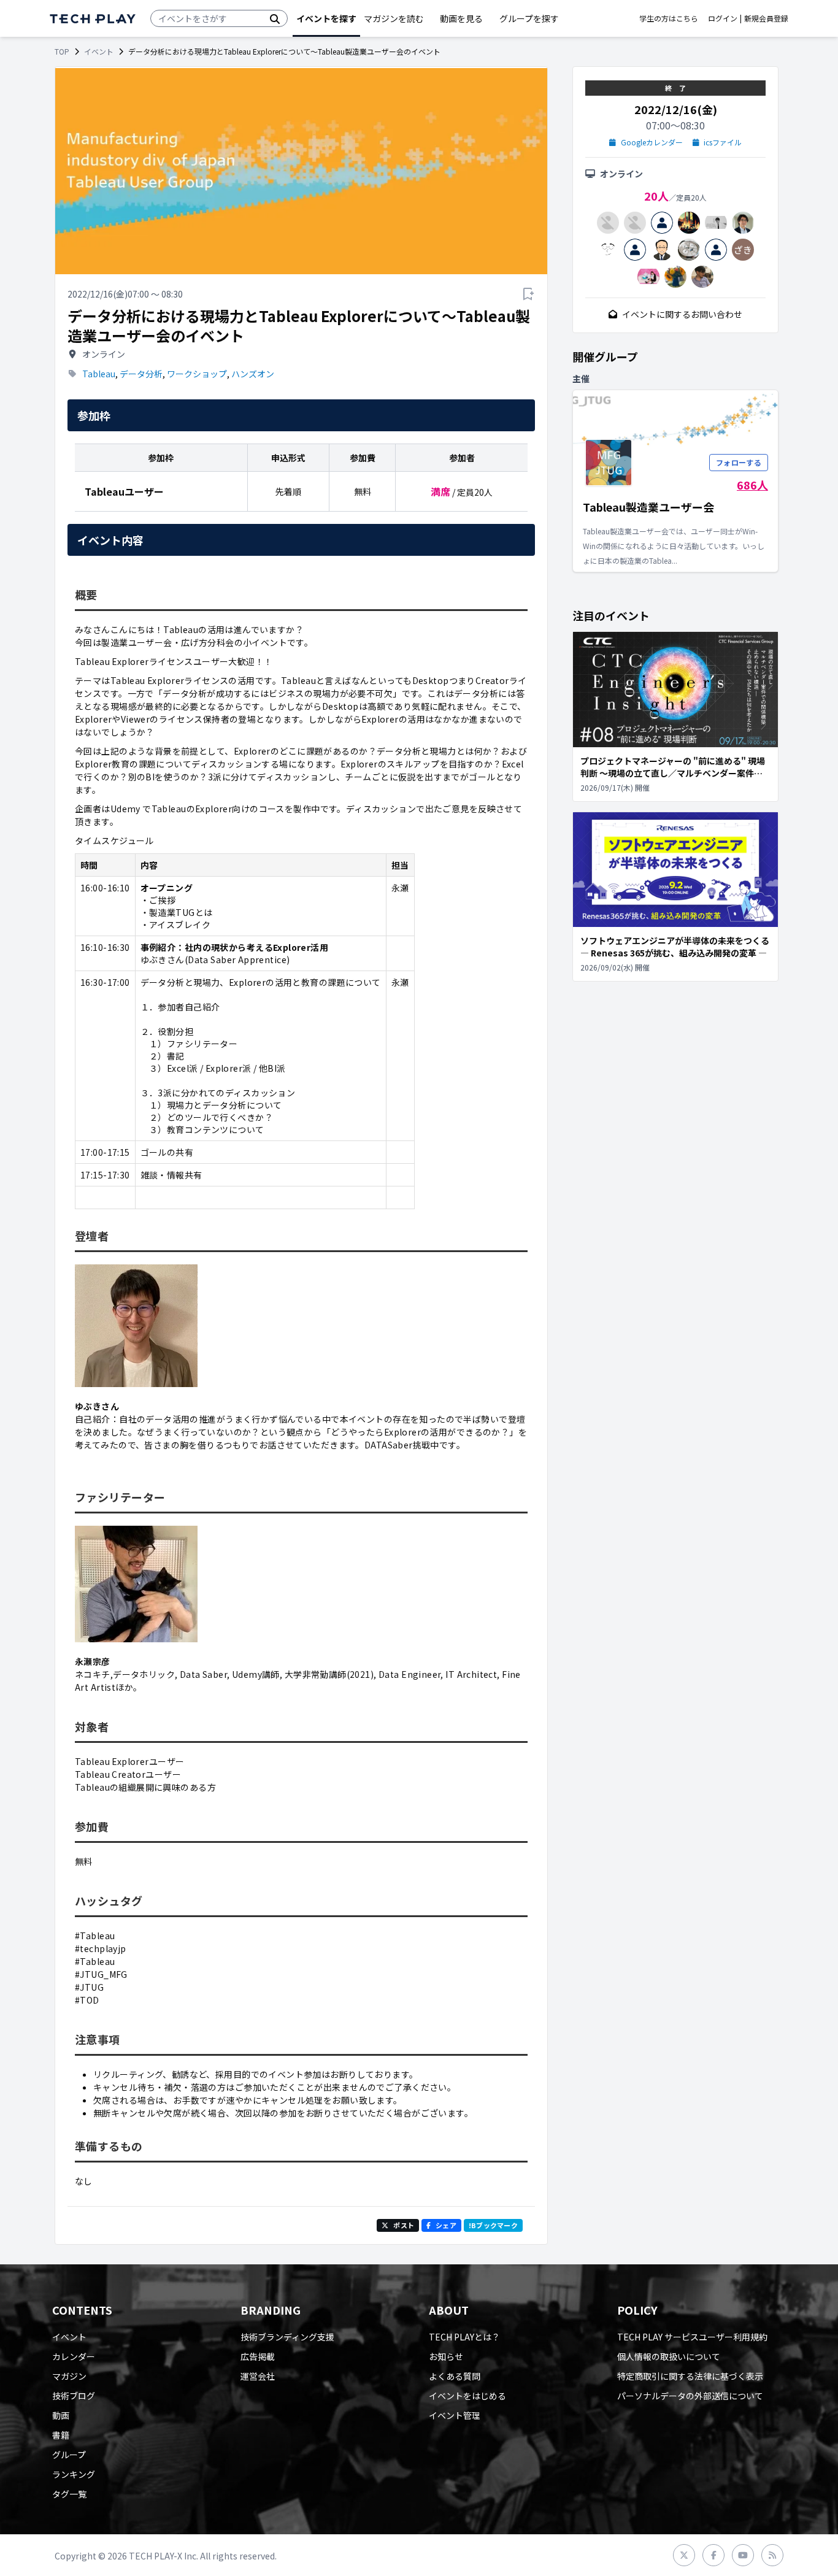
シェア (446, 2225)
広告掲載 (258, 2356)
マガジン (69, 2376)
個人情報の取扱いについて (669, 2356)
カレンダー (74, 2356)
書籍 (61, 2435)
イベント (99, 52)
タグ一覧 (69, 2494)
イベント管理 (455, 2415)
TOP (62, 52)
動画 (61, 2415)
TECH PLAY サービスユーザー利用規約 (692, 2337)
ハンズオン (253, 374)
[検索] (275, 18)
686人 (752, 485)
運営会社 (258, 2376)
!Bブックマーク (493, 2225)
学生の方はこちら (669, 18)
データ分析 (141, 374)
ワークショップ (197, 374)
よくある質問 (455, 2376)
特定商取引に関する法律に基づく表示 (690, 2376)
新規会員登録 (766, 18)
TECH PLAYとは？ (464, 2337)
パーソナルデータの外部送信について (690, 2396)
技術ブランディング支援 (287, 2337)
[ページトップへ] (93, 19)
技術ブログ (74, 2396)
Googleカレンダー (652, 142)
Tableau (99, 374)
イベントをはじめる (467, 2396)
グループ (69, 2455)
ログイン (723, 18)
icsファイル (723, 142)
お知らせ (446, 2356)
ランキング (74, 2474)
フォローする (739, 462)
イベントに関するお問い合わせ (682, 314)
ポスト (404, 2225)
